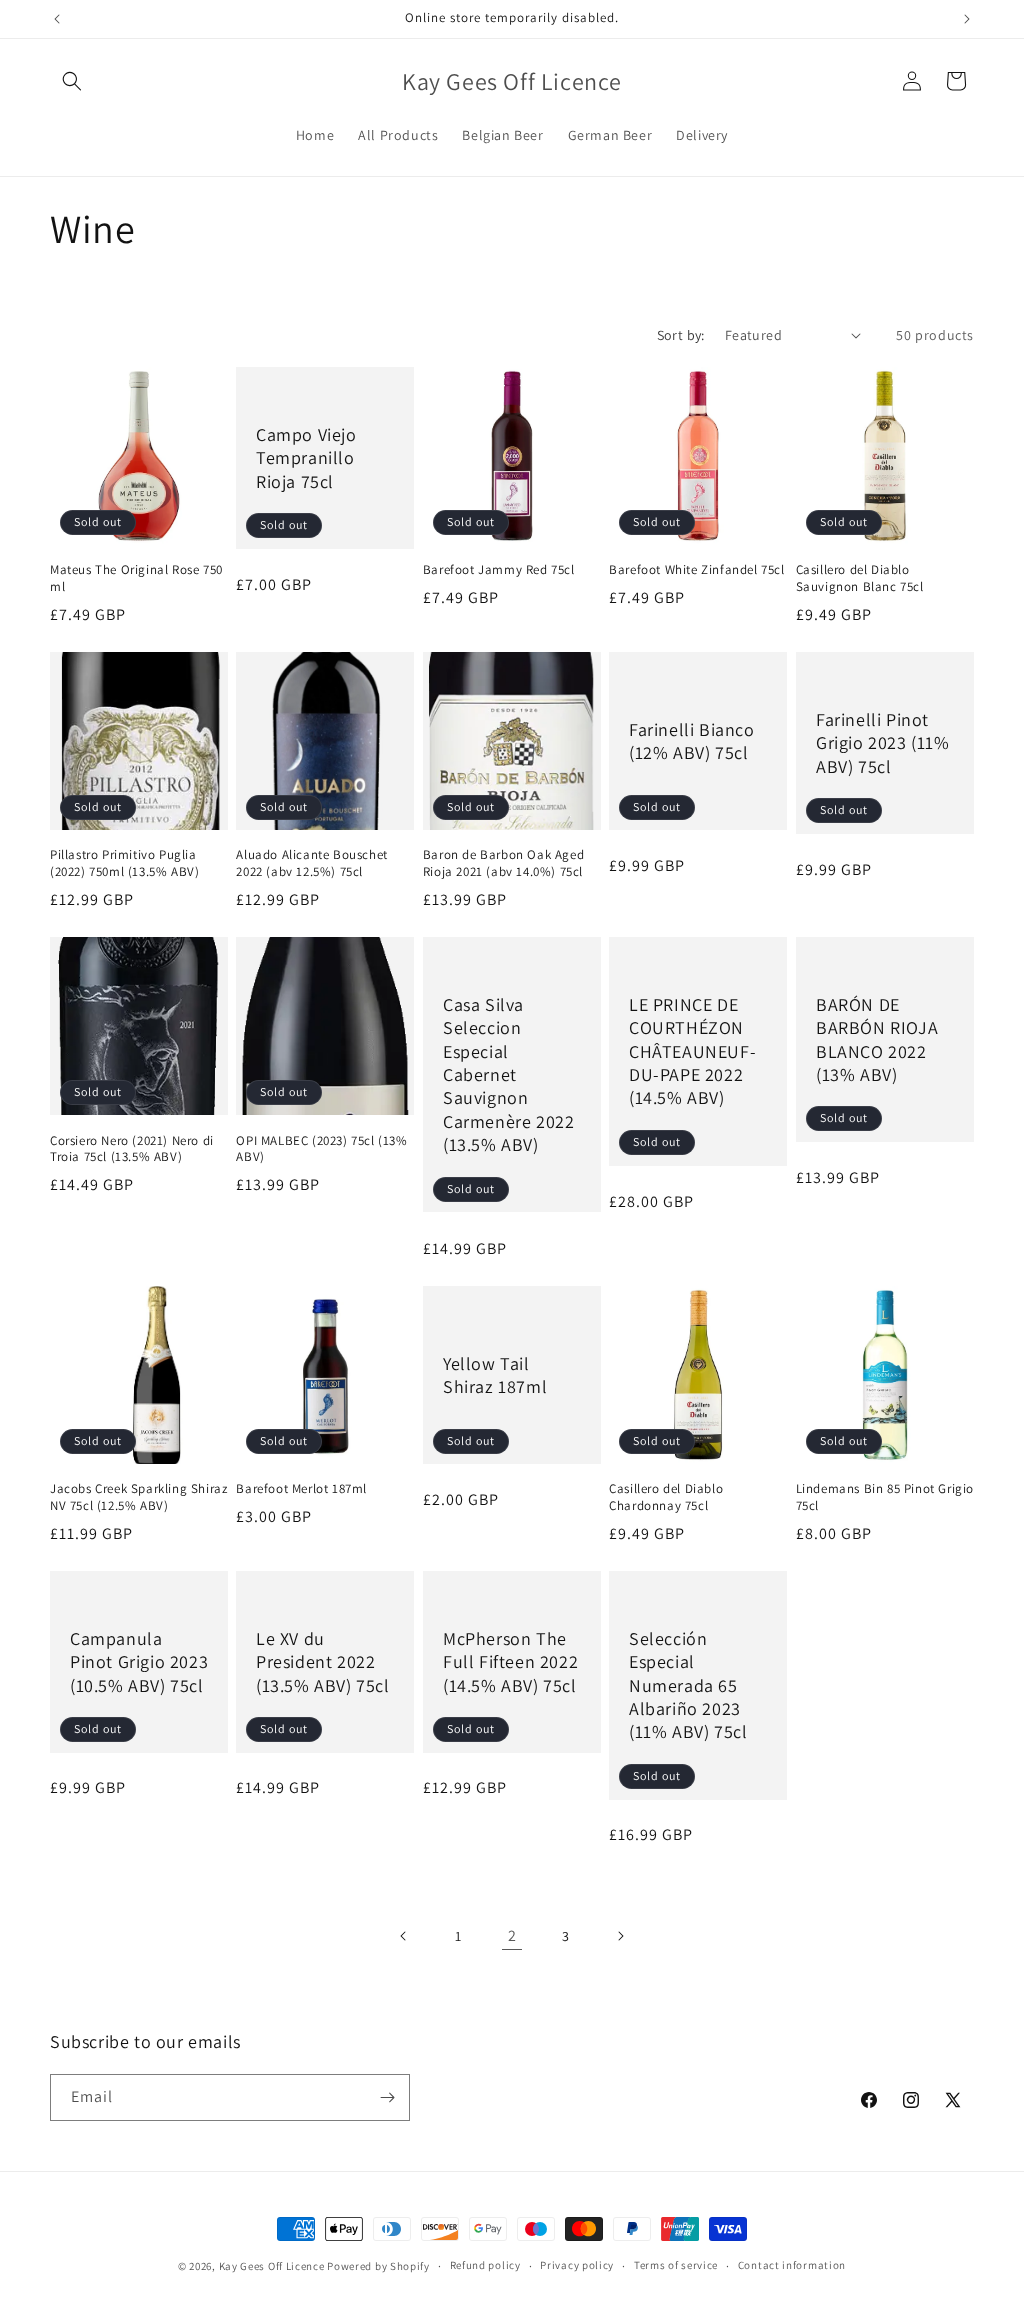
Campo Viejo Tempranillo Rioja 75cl (306, 458)
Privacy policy (577, 2265)
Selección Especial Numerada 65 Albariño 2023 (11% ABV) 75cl (688, 1684)
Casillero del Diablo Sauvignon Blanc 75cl (860, 578)
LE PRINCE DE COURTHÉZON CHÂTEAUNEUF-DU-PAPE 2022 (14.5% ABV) (692, 1051)
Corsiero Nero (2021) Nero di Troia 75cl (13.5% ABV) (132, 1149)
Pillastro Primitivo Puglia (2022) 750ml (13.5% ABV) (124, 863)
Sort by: (681, 335)
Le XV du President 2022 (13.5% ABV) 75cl (323, 1661)
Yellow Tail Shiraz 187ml (495, 1374)
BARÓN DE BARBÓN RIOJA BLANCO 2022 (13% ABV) (877, 1039)
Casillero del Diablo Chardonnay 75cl (666, 1497)
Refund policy (485, 2265)
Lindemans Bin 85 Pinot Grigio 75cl (885, 1497)
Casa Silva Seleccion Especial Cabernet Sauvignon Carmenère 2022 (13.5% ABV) (508, 1074)
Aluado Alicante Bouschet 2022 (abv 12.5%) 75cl (311, 863)
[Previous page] (404, 1936)
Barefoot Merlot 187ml (301, 1489)
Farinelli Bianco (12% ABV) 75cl (692, 741)
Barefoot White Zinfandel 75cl (696, 570)
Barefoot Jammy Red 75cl (499, 570)
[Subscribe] (387, 2097)
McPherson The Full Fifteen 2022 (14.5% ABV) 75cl (510, 1661)
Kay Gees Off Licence (272, 2266)
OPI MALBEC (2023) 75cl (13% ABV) (321, 1149)
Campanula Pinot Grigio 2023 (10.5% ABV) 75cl (139, 1661)
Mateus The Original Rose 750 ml (136, 578)
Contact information (792, 2265)
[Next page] (620, 1936)
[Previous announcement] (57, 19)
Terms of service (676, 2265)
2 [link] (512, 1935)
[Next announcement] (967, 19)
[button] (72, 81)
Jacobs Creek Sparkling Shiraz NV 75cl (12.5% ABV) (138, 1497)
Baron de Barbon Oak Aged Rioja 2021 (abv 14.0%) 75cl (503, 863)
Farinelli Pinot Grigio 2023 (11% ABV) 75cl (883, 743)
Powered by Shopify (378, 2266)
